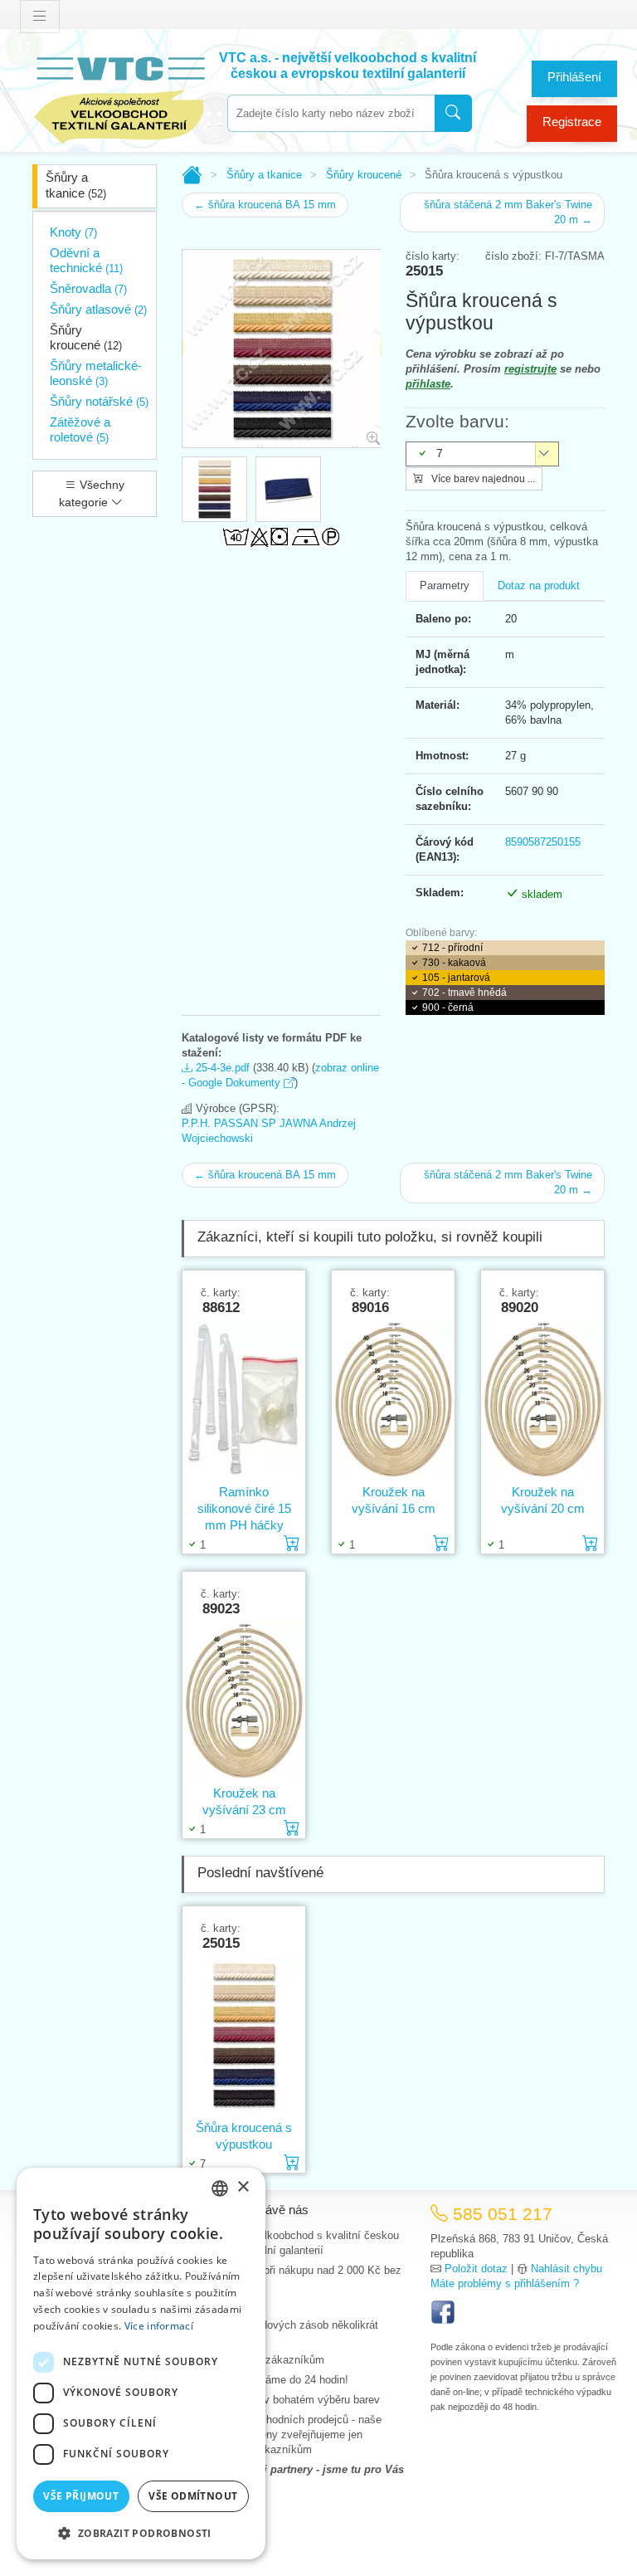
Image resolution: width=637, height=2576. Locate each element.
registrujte (530, 369)
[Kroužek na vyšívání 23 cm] (244, 1701)
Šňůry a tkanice (76, 185)
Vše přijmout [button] (81, 2496)
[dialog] (141, 2364)
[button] (141, 2533)
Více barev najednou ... (482, 479)
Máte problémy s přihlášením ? (505, 2283)
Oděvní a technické (86, 260)
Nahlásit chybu (566, 2269)
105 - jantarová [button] (456, 978)
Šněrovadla (88, 288)
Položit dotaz (476, 2269)
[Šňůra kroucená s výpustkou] (244, 2035)
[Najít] (453, 113)
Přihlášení (574, 77)
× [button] (243, 2187)
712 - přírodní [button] (452, 948)
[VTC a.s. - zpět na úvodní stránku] (119, 97)
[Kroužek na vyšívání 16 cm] (393, 1400)
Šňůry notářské (99, 401)
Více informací (159, 2326)
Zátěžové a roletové (80, 429)
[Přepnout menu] (40, 17)
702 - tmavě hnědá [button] (464, 993)
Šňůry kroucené (86, 337)
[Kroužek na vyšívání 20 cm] (542, 1400)
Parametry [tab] (445, 585)
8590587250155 (543, 842)
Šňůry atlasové (98, 309)
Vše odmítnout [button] (193, 2496)
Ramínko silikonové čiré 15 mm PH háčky (244, 1508)
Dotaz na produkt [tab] (539, 585)
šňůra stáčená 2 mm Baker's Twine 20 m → (508, 212)
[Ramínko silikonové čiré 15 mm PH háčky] (244, 1400)
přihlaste (428, 384)
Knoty (73, 232)
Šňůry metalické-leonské (96, 373)
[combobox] (331, 113)
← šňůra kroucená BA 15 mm (265, 205)
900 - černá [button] (448, 1007)
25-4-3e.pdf (221, 1068)
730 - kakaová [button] (454, 963)
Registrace (572, 122)
